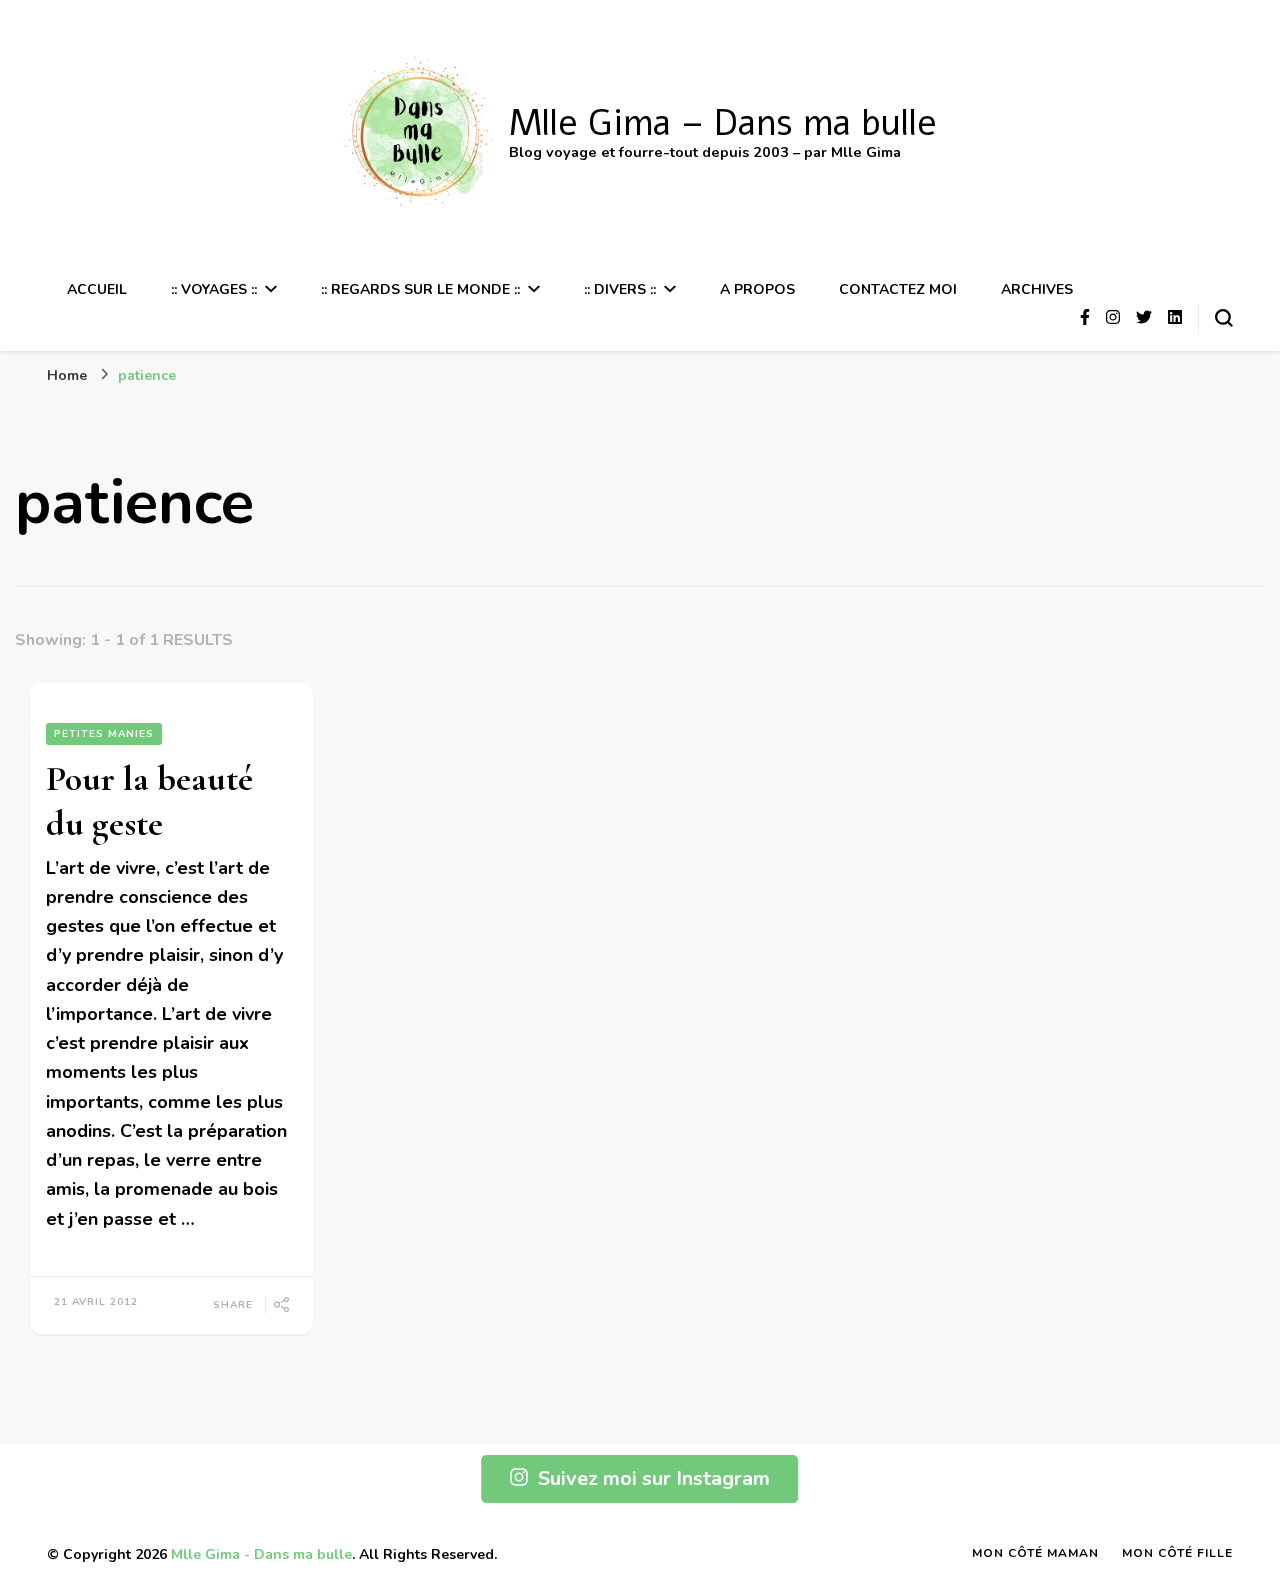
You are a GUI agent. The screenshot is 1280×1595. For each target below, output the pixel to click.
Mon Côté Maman (1035, 1553)
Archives (1037, 289)
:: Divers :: (620, 289)
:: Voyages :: (214, 289)
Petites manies (104, 734)
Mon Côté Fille (1177, 1553)
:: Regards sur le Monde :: (420, 289)
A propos (757, 289)
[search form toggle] (1224, 318)
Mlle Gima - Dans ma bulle (261, 1554)
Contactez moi (898, 289)
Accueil (97, 289)
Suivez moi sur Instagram (654, 1478)
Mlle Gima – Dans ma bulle (723, 123)
